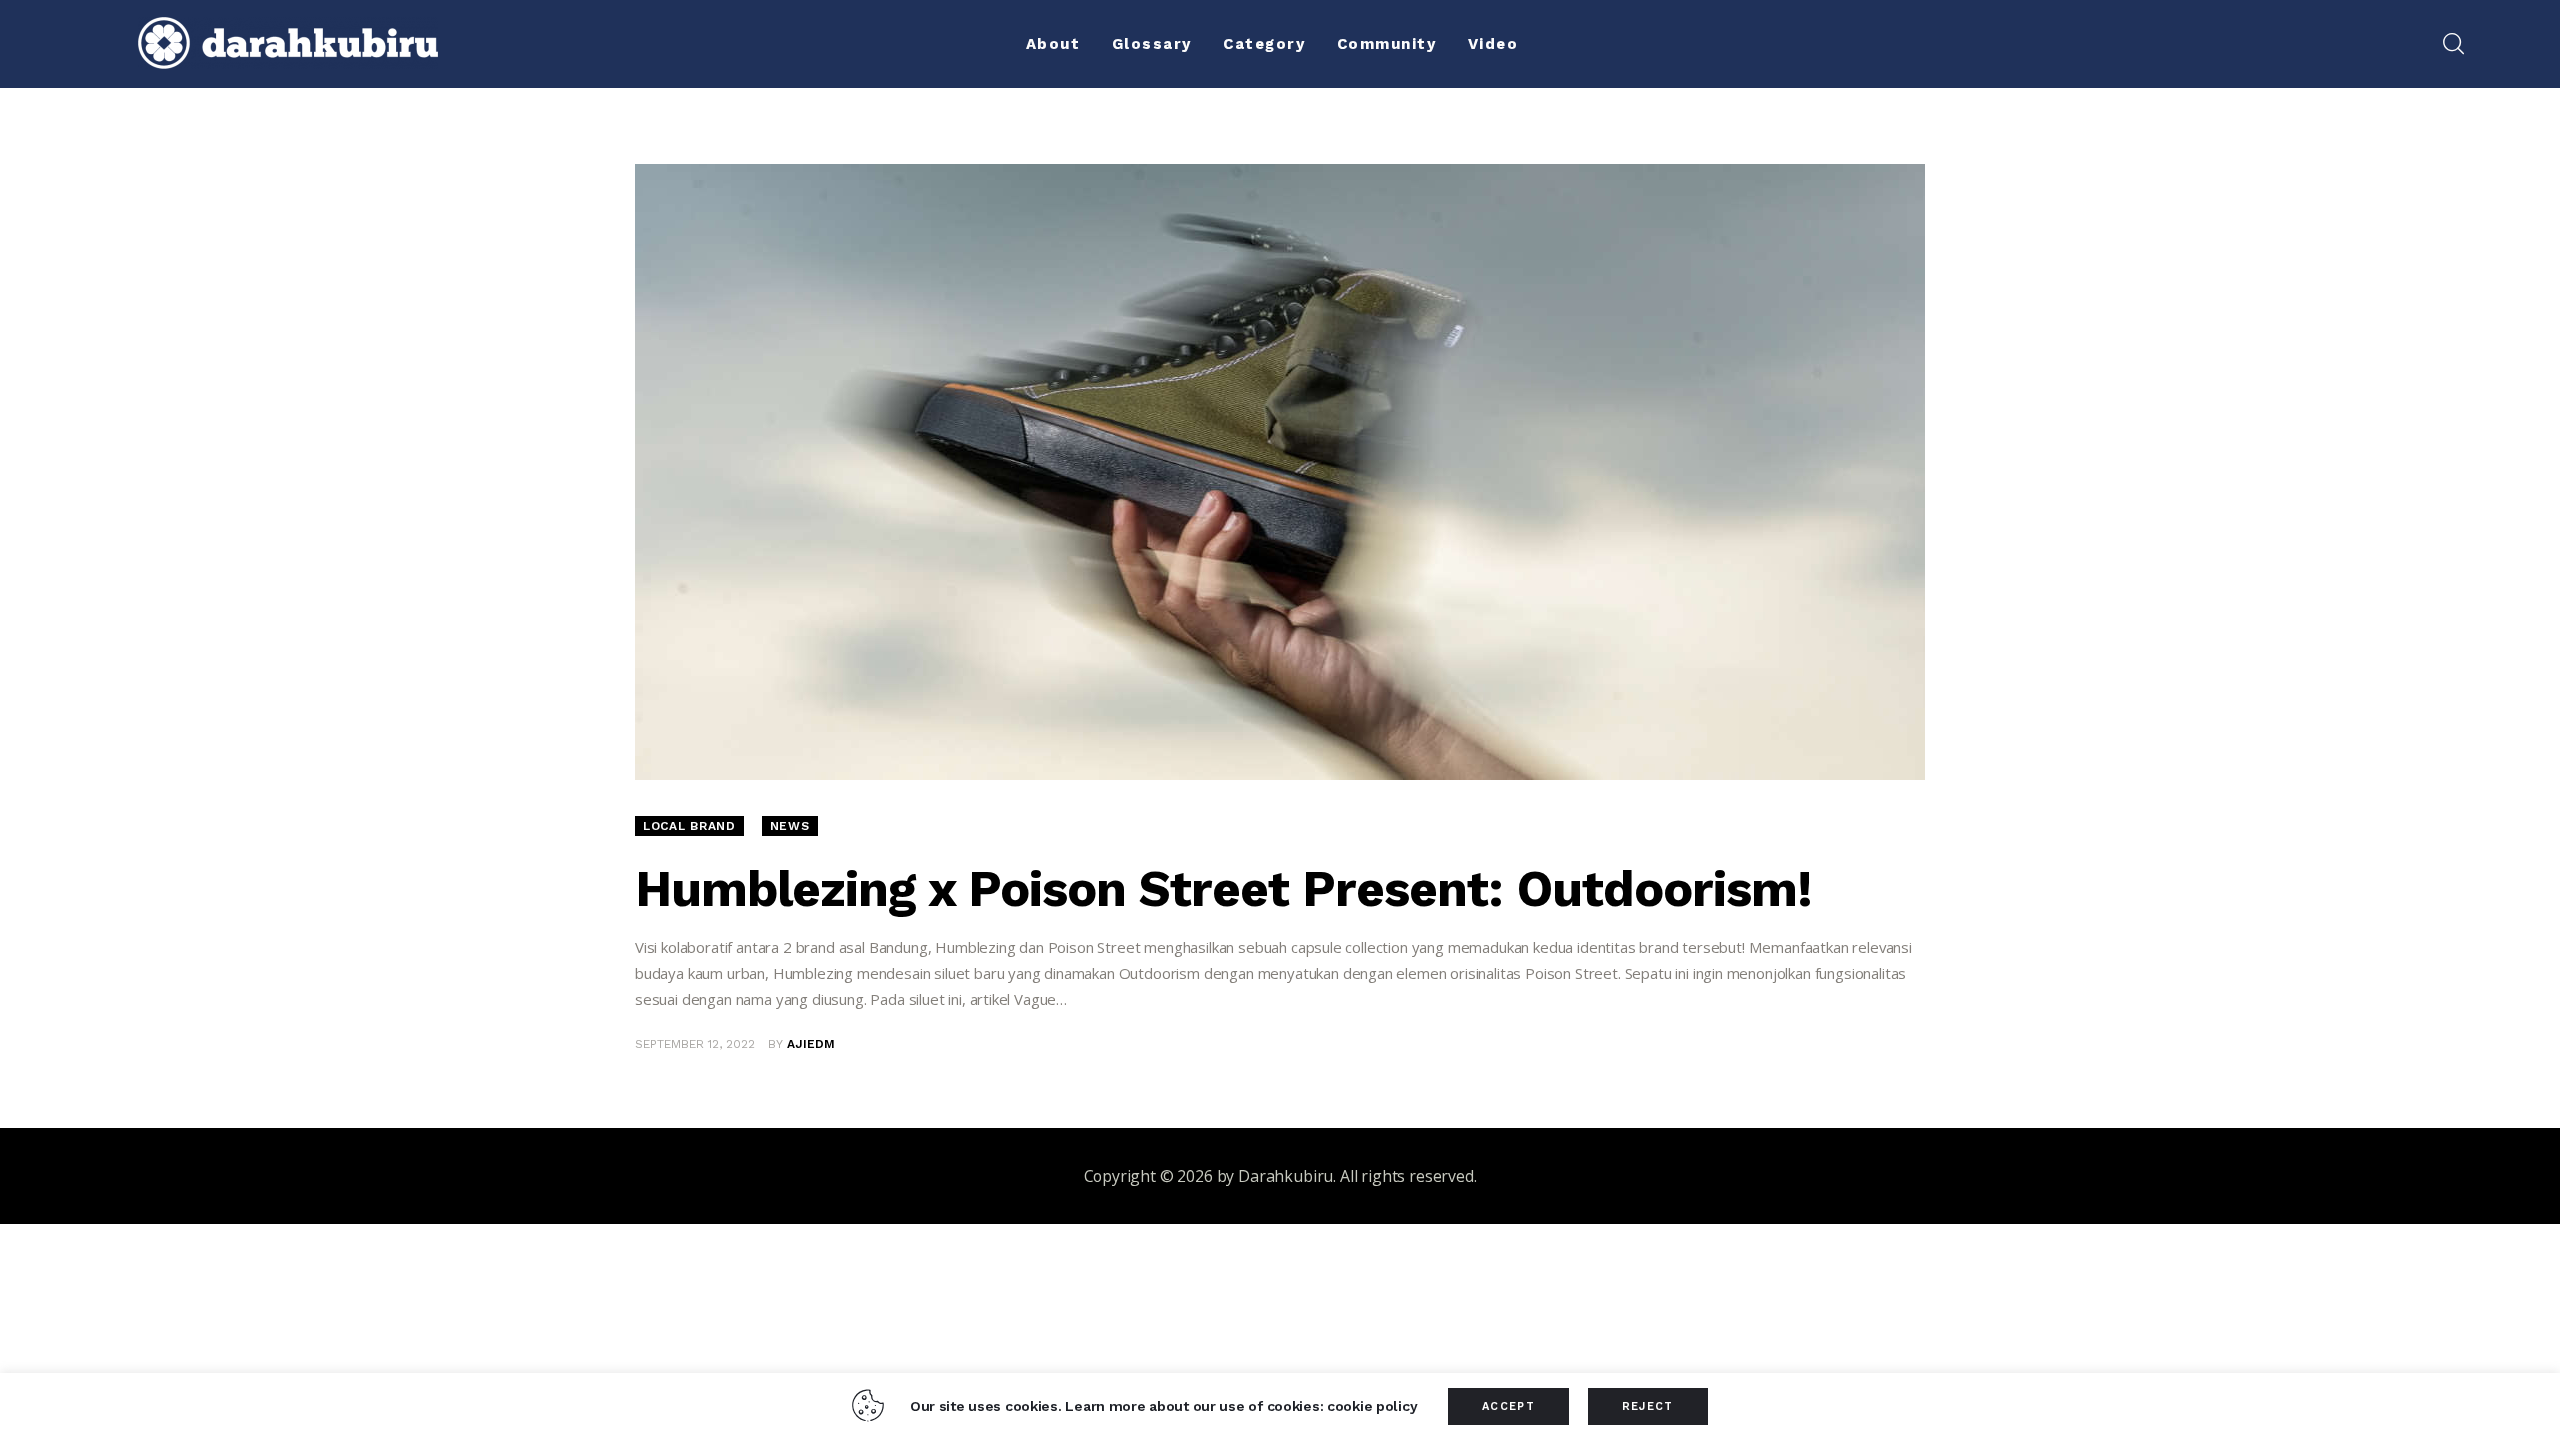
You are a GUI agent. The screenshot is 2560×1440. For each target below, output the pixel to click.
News (790, 826)
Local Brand (689, 826)
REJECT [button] (1648, 1406)
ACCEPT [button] (1508, 1406)
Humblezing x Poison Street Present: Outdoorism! (1223, 888)
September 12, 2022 (695, 1044)
